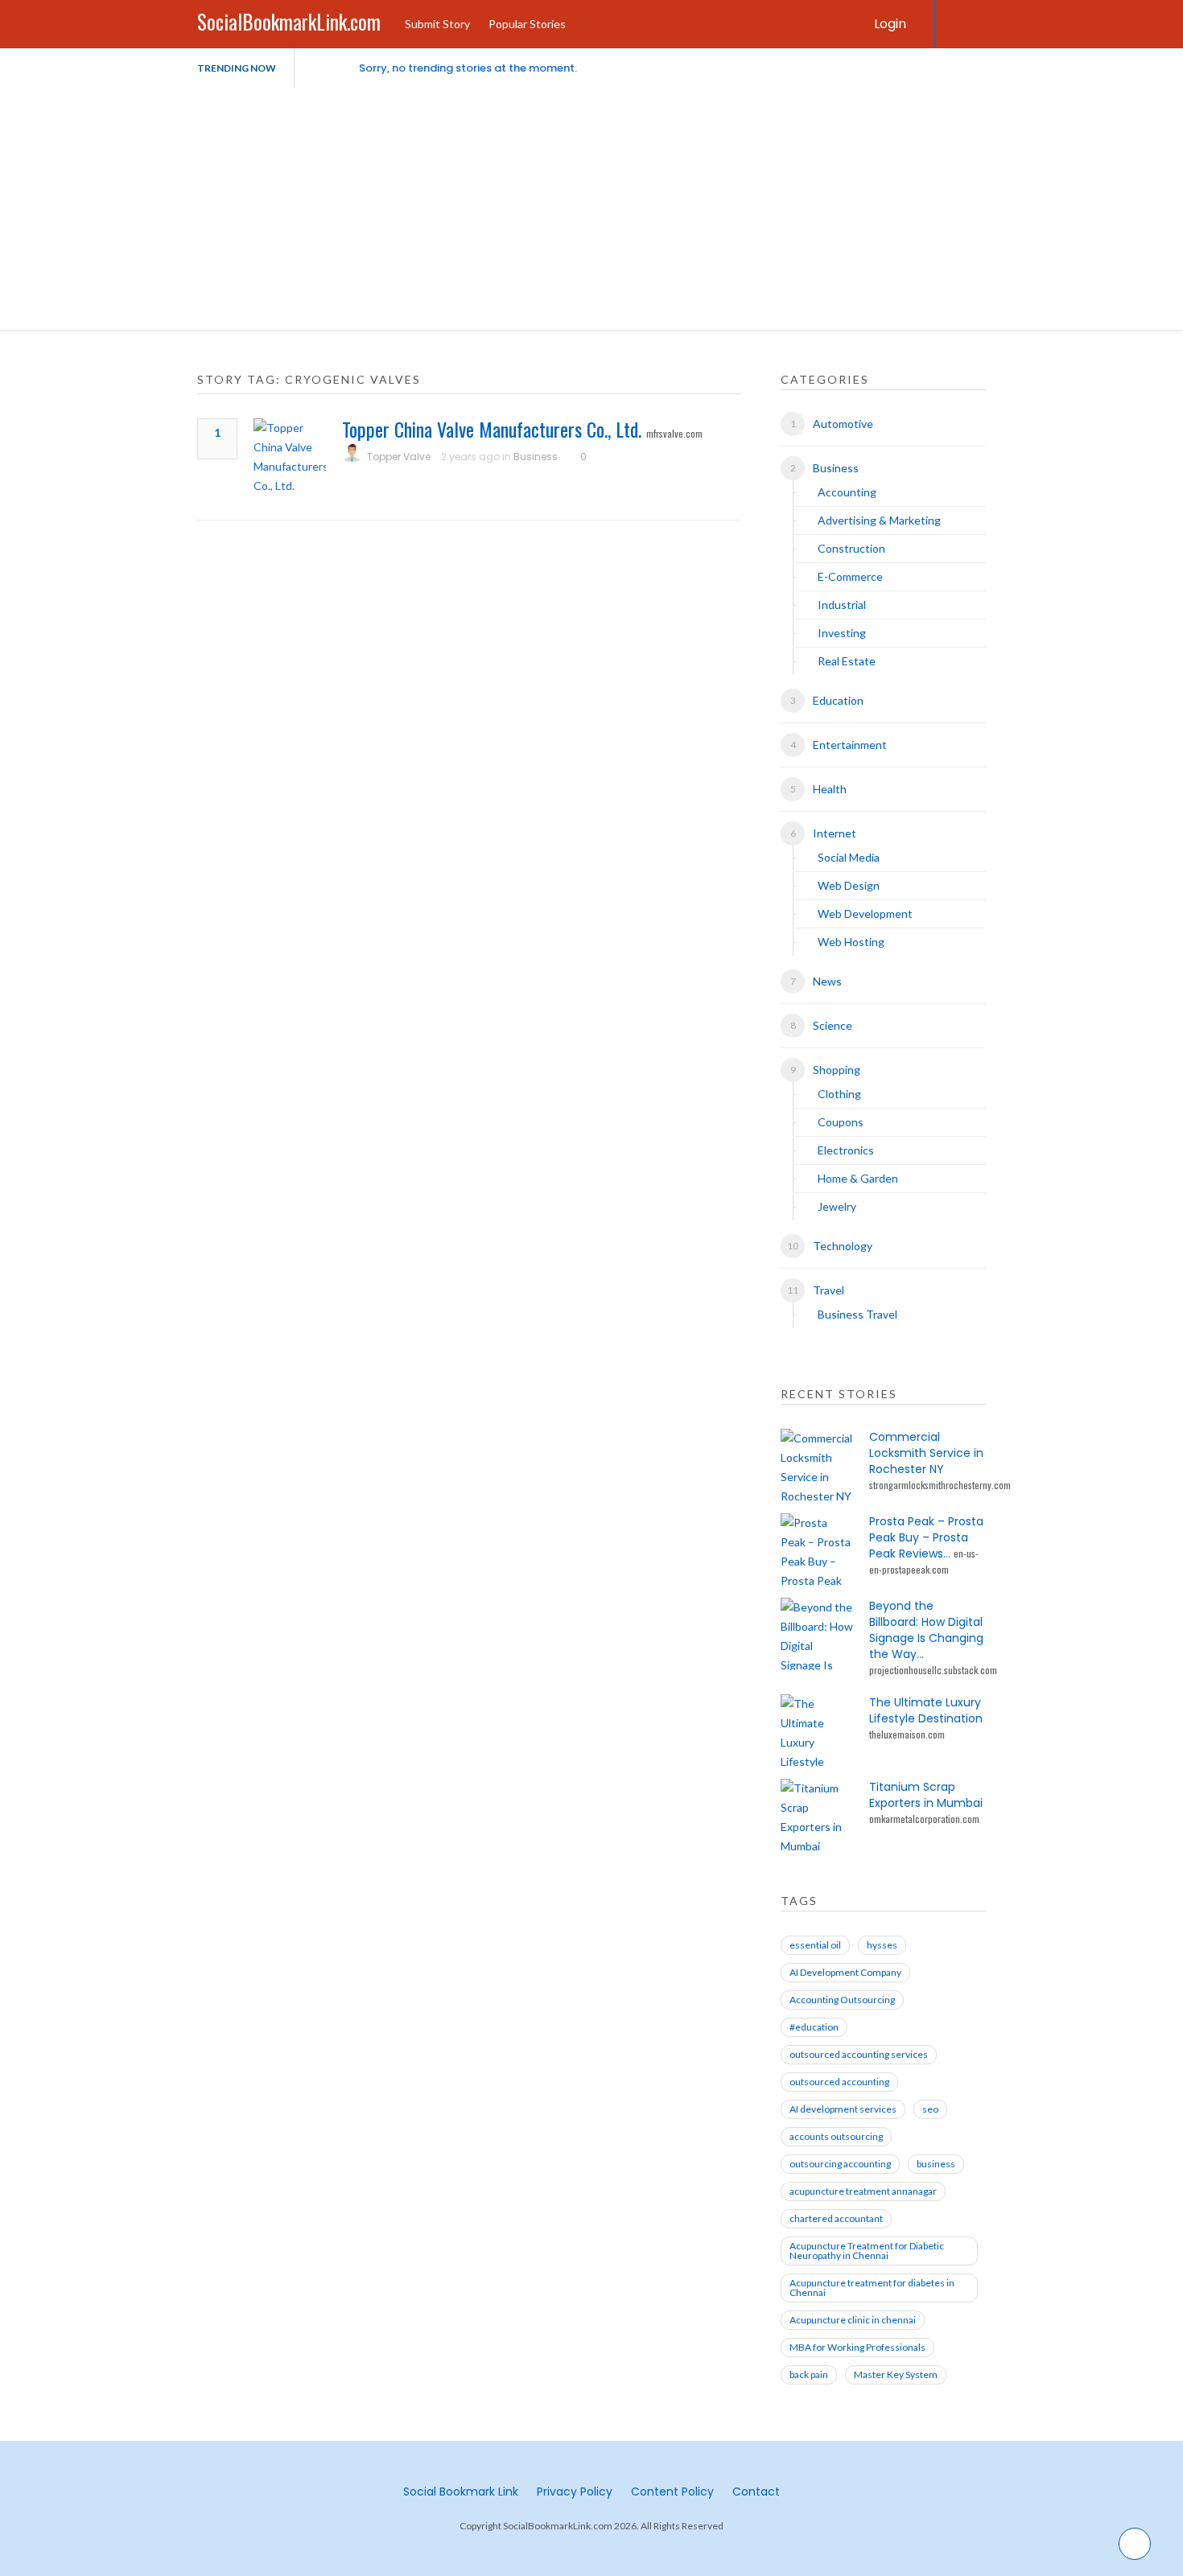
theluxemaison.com (907, 1734)
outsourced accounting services (859, 2054)
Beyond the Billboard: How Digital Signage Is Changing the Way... (926, 1630)
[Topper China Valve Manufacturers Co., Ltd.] (290, 457)
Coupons (841, 1122)
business (936, 2164)
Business (536, 457)
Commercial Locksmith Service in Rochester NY (926, 1453)
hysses (882, 1945)
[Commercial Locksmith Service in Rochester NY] (817, 1465)
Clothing (839, 1094)
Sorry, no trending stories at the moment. (468, 68)
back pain (809, 2374)
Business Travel (857, 1314)
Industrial (842, 605)
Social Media (849, 857)
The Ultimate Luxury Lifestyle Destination (926, 1710)
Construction (851, 548)
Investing (842, 633)
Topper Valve (399, 457)
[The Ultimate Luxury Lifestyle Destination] (817, 1730)
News (827, 981)
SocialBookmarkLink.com (289, 21)
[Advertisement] (591, 209)
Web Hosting (851, 942)
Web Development (865, 914)
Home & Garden (858, 1178)
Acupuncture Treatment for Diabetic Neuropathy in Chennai (867, 2251)
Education (838, 700)
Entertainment (850, 745)
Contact (756, 2492)
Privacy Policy (575, 2492)
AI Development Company (845, 1972)
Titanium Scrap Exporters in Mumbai (926, 1795)
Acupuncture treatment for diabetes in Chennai (872, 2288)
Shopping (837, 1070)
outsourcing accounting (840, 2164)
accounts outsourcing (836, 2136)
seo (930, 2109)
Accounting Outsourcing (842, 2000)
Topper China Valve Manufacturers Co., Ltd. (492, 429)
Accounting (847, 492)
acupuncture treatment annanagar (863, 2191)
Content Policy (672, 2492)
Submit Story (437, 24)
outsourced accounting (839, 2082)
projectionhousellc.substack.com (933, 1670)
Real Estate (847, 661)
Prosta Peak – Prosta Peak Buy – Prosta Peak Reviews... (926, 1537)
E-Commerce (850, 576)
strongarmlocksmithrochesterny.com (940, 1485)
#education (814, 2027)
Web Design (849, 885)
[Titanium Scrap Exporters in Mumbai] (817, 1815)
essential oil (815, 1945)
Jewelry (837, 1206)
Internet (835, 833)
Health (830, 789)
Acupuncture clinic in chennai (853, 2320)
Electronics (846, 1150)
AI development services (843, 2109)
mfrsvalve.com (674, 433)
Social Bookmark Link (461, 2492)
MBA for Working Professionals (857, 2347)
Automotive (843, 424)
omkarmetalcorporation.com (924, 1819)
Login (890, 24)
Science (833, 1025)
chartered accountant (836, 2218)
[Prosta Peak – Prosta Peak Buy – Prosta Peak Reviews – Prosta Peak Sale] (817, 1549)
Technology (843, 1246)
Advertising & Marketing (879, 520)
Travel (829, 1290)
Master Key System (896, 2374)
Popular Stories (527, 24)
